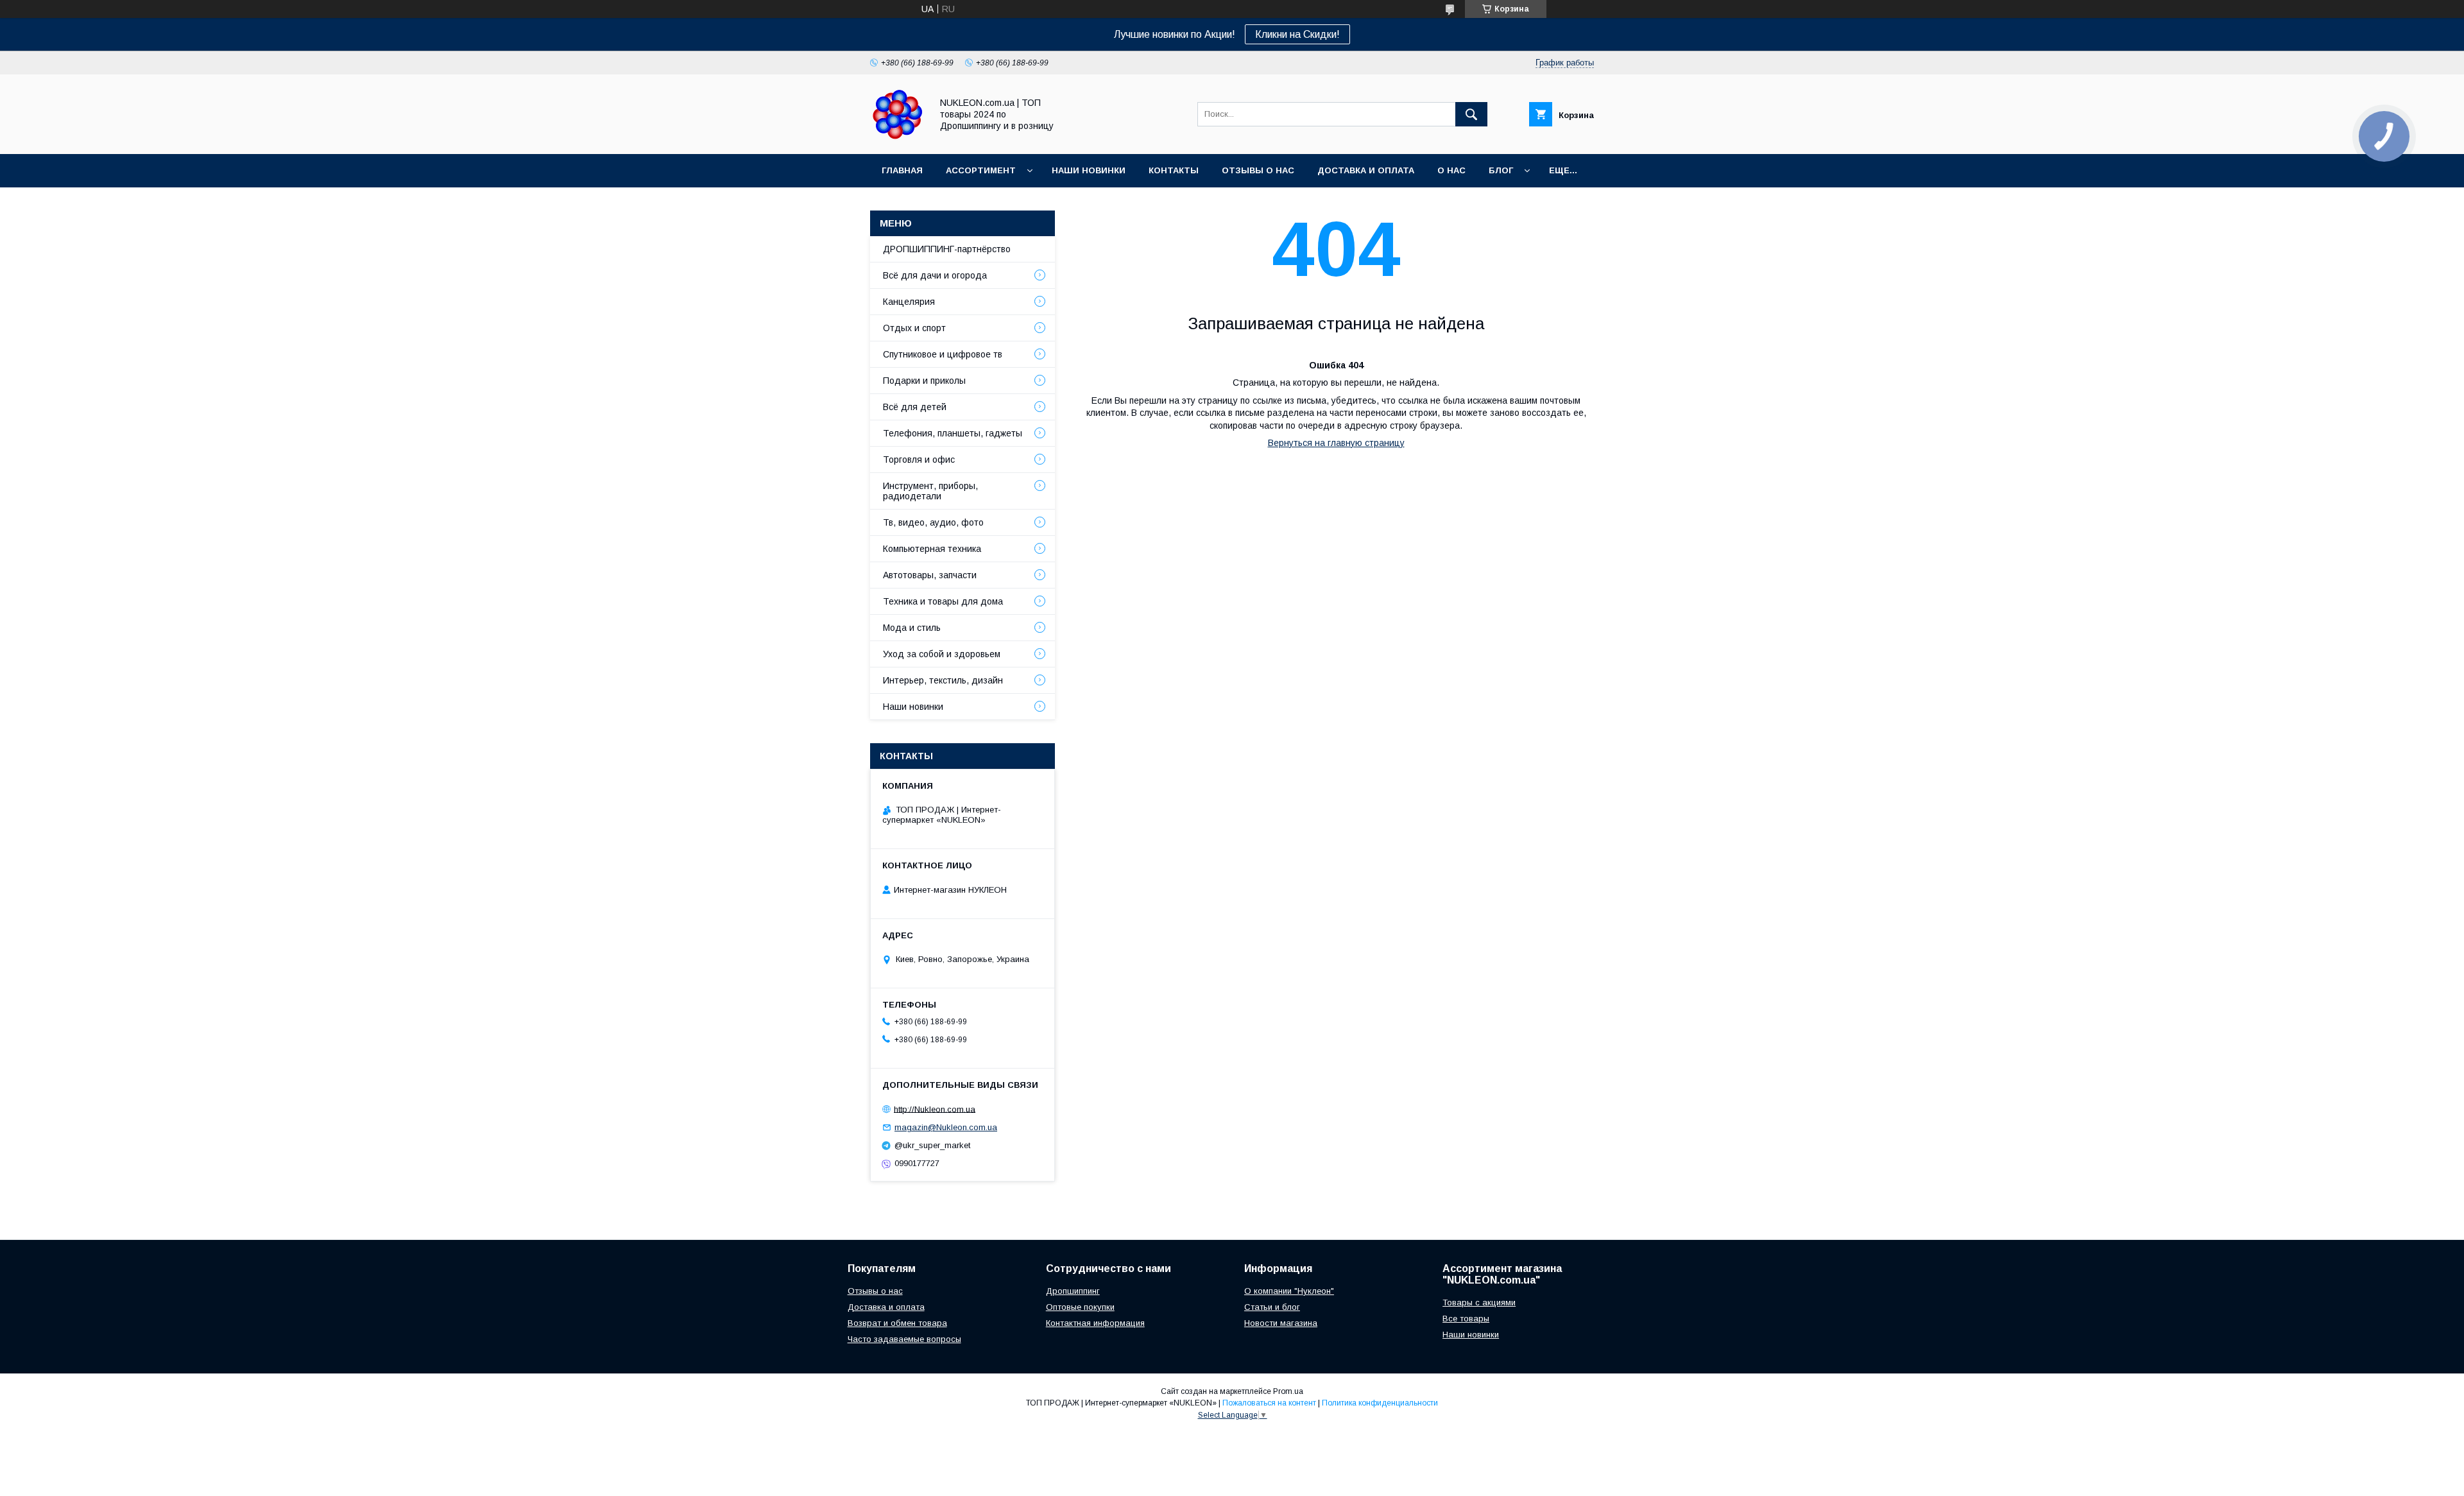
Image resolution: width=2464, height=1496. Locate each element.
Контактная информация (1095, 1323)
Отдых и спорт (914, 328)
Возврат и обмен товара (897, 1323)
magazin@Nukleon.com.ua (946, 1127)
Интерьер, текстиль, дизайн (943, 680)
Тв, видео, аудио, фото (933, 522)
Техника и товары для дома (943, 601)
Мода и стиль (912, 628)
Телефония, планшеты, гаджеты (953, 433)
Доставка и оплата (886, 1307)
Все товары (1466, 1319)
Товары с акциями (1479, 1303)
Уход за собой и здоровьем (942, 654)
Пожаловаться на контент (1269, 1403)
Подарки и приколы (924, 381)
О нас (1451, 170)
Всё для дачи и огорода (935, 275)
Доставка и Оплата (1366, 170)
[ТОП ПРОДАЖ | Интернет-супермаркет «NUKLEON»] (897, 137)
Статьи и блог (1272, 1307)
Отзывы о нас (1258, 170)
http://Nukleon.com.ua (935, 1109)
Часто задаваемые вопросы (904, 1339)
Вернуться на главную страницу (1336, 443)
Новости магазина (1281, 1323)
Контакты (1174, 170)
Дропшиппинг (1073, 1291)
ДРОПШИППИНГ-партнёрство (947, 249)
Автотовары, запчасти (930, 575)
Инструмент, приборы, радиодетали (930, 491)
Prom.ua (1288, 1391)
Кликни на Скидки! (1297, 34)
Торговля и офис (919, 460)
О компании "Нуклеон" (1289, 1291)
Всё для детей (915, 407)
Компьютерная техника (932, 549)
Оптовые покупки (1080, 1307)
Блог (1501, 170)
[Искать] (1471, 114)
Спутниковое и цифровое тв (943, 354)
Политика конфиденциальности (1380, 1403)
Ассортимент (981, 170)
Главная (902, 170)
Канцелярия (909, 302)
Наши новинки (1089, 170)
